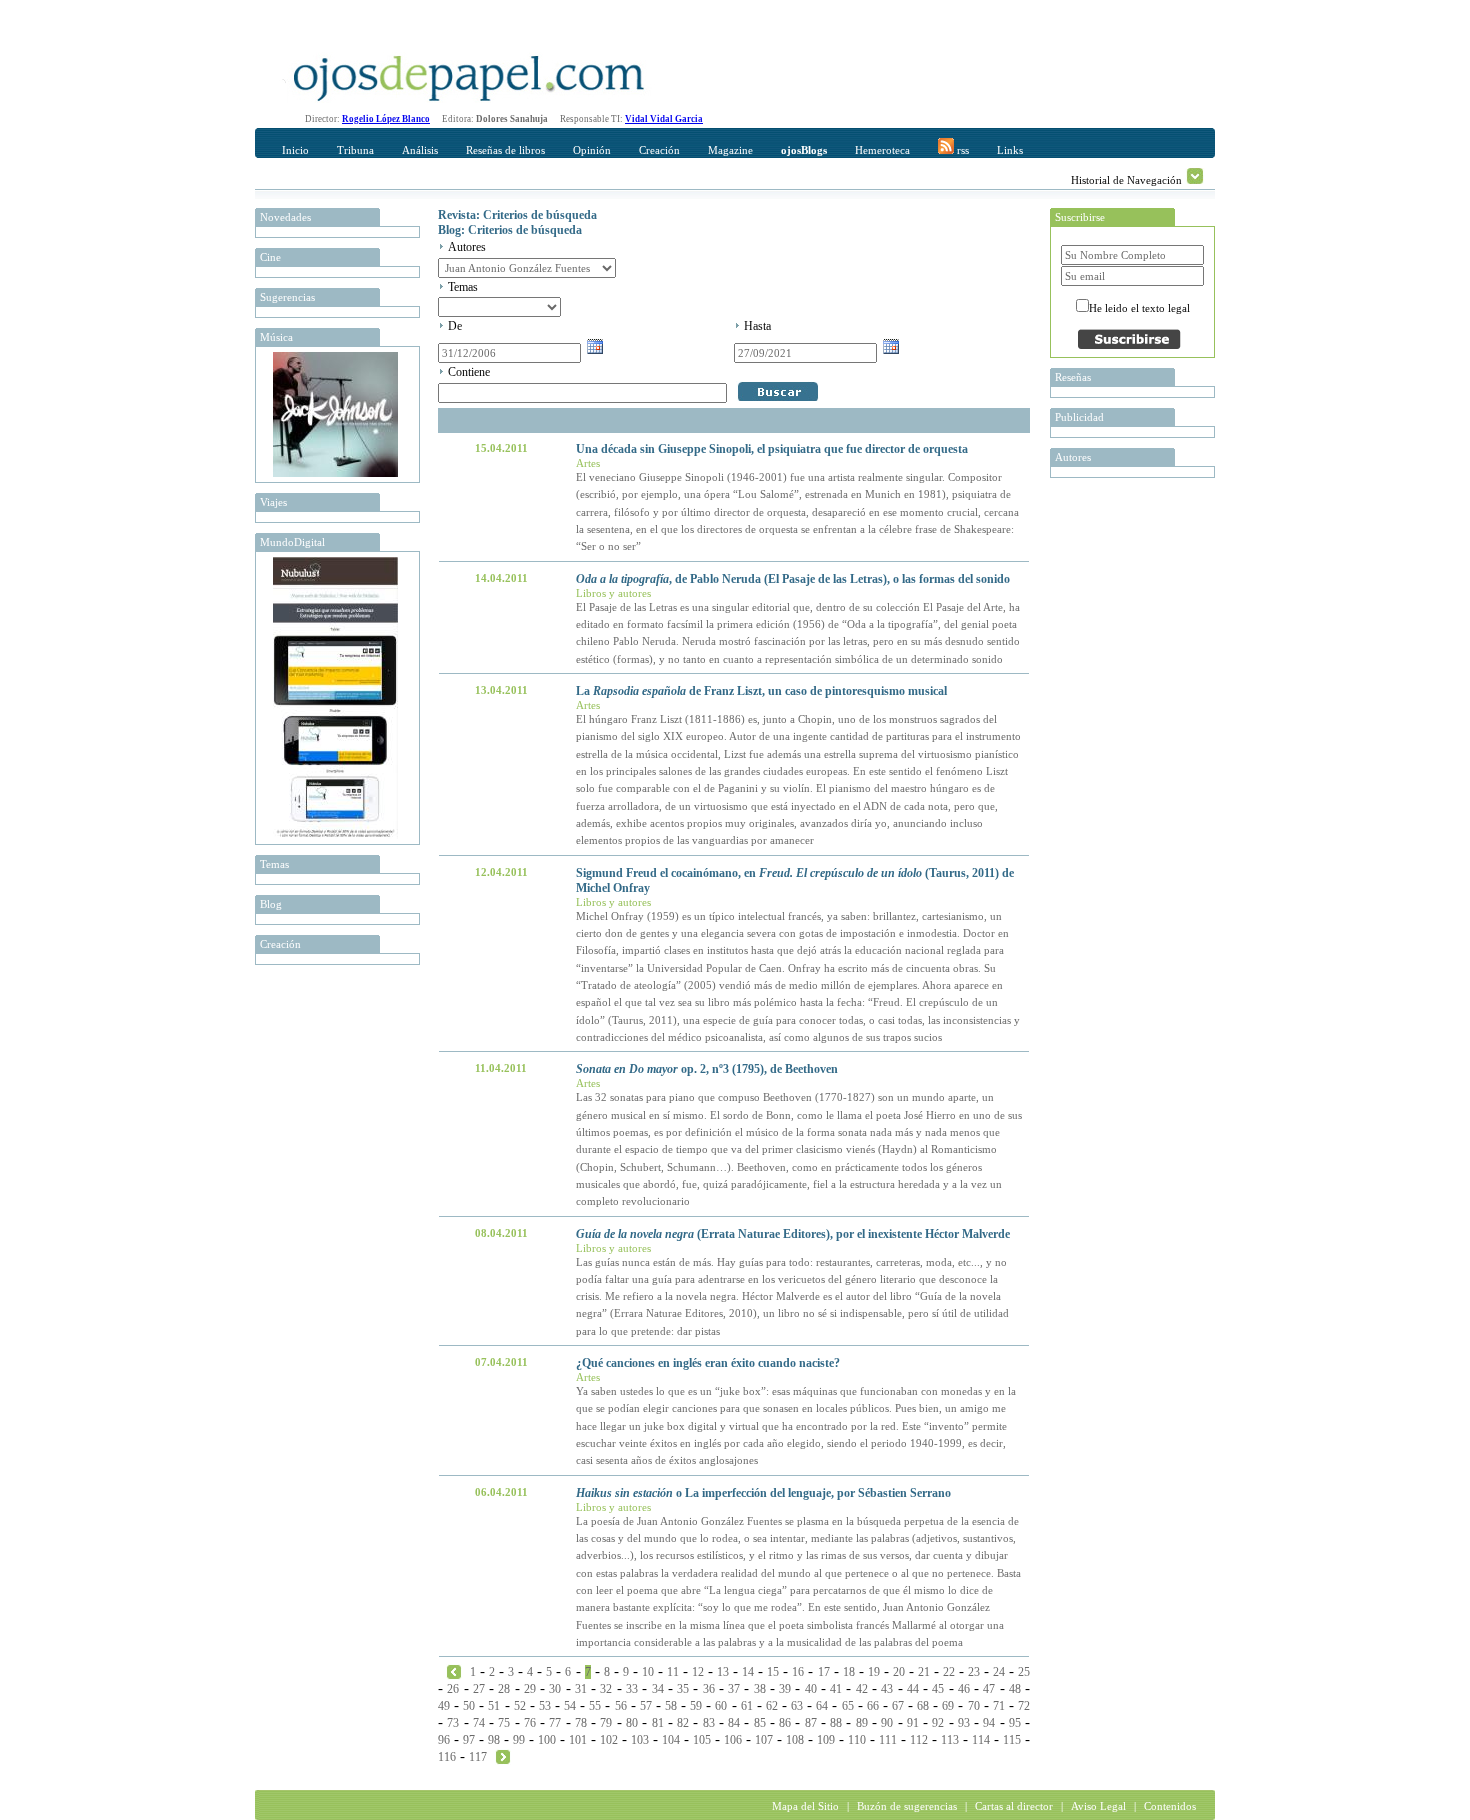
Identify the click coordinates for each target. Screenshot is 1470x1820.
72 (1024, 1706)
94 (989, 1723)
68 (923, 1706)
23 (974, 1672)
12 (698, 1672)
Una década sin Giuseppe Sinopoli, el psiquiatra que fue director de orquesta (772, 449)
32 (606, 1689)
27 (479, 1689)
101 (578, 1740)
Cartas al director (1014, 1806)
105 (702, 1740)
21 (924, 1672)
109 (826, 1740)
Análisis (420, 150)
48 (1015, 1689)
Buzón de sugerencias (907, 1806)
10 (648, 1672)
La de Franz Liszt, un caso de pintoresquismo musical (761, 691)
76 (530, 1723)
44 (913, 1689)
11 (673, 1672)
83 (709, 1723)
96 (444, 1740)
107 (764, 1740)
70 (974, 1706)
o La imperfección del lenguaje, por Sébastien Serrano (763, 1493)
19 (874, 1672)
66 (873, 1706)
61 (747, 1706)
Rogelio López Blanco (386, 119)
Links (1010, 150)
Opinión (592, 150)
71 (999, 1706)
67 (898, 1706)
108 (795, 1740)
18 (849, 1672)
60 (721, 1706)
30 (555, 1689)
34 (658, 1689)
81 (658, 1723)
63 (797, 1706)
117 (478, 1757)
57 (646, 1706)
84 (734, 1723)
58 (671, 1706)
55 (595, 1706)
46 (964, 1689)
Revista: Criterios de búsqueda (517, 215)
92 (938, 1723)
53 (545, 1706)
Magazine (730, 150)
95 (1015, 1723)
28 (504, 1689)
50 (469, 1706)
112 (919, 1740)
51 (494, 1706)
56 (621, 1706)
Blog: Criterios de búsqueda (510, 230)
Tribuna (355, 150)
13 (723, 1672)
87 (811, 1723)
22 (949, 1672)
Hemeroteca (882, 150)
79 (606, 1723)
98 (494, 1740)
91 (913, 1723)
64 (822, 1706)
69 (948, 1706)
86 (785, 1723)
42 (862, 1689)
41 (836, 1689)
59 (696, 1706)
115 (1012, 1740)
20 (899, 1672)
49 (444, 1706)
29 (530, 1689)
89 (862, 1723)
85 (760, 1723)
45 (938, 1689)
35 (683, 1689)
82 (683, 1723)
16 (798, 1672)
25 (1024, 1672)
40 (811, 1689)
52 (520, 1706)
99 (519, 1740)
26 (453, 1689)
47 (989, 1689)
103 (640, 1740)
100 (547, 1740)
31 (581, 1689)
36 (709, 1689)
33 (632, 1689)
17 (824, 1672)
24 (999, 1672)
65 (848, 1706)
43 (887, 1689)
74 (479, 1723)
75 (504, 1723)
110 (857, 1740)
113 (950, 1740)
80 (632, 1723)
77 (555, 1723)
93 (964, 1723)
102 (609, 1740)
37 (734, 1689)
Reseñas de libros (505, 150)
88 (836, 1723)
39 (785, 1689)
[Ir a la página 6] (454, 1671)
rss (961, 150)
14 (748, 1672)
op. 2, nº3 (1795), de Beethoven (707, 1069)
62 (772, 1706)
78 (581, 1723)
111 (888, 1740)
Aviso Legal (1098, 1806)
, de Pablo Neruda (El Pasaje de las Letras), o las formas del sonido (793, 579)
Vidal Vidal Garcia (664, 119)
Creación (659, 150)
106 (733, 1740)
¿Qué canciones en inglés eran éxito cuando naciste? (708, 1363)
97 (469, 1740)
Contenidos (1170, 1806)
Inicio (295, 150)
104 (671, 1740)
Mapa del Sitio (805, 1806)
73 (453, 1723)
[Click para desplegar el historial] (1195, 176)
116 (447, 1757)
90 (887, 1723)
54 (570, 1706)
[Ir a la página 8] (503, 1756)
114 (981, 1740)
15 (773, 1672)
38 (760, 1689)
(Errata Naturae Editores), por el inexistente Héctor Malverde (793, 1234)
